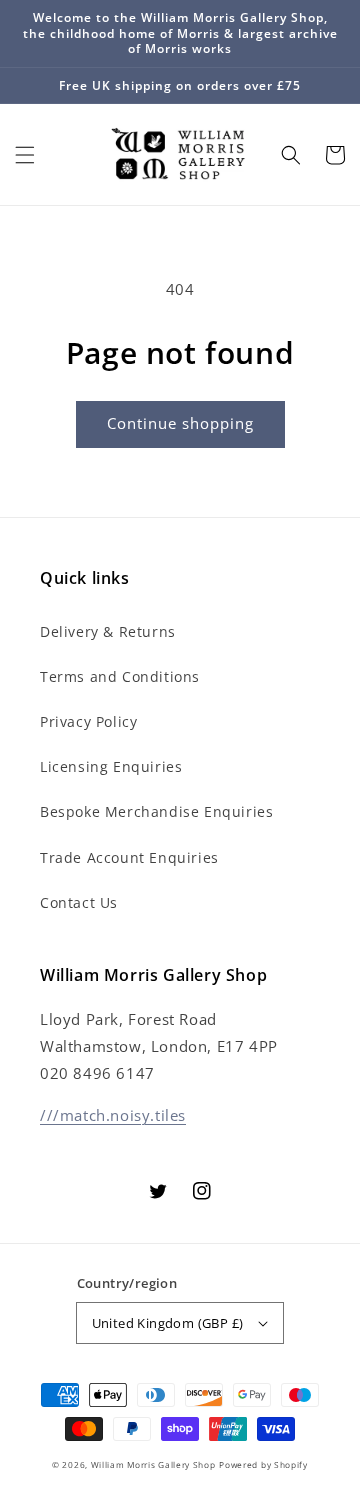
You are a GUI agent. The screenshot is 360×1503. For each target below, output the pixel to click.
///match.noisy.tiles (113, 1115)
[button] (25, 155)
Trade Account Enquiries (129, 857)
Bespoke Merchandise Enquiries (156, 811)
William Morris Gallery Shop (153, 1464)
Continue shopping (180, 423)
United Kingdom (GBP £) (168, 1323)
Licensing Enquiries (111, 766)
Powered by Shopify (263, 1464)
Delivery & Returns (108, 631)
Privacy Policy (88, 721)
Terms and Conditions (120, 676)
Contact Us (79, 902)
